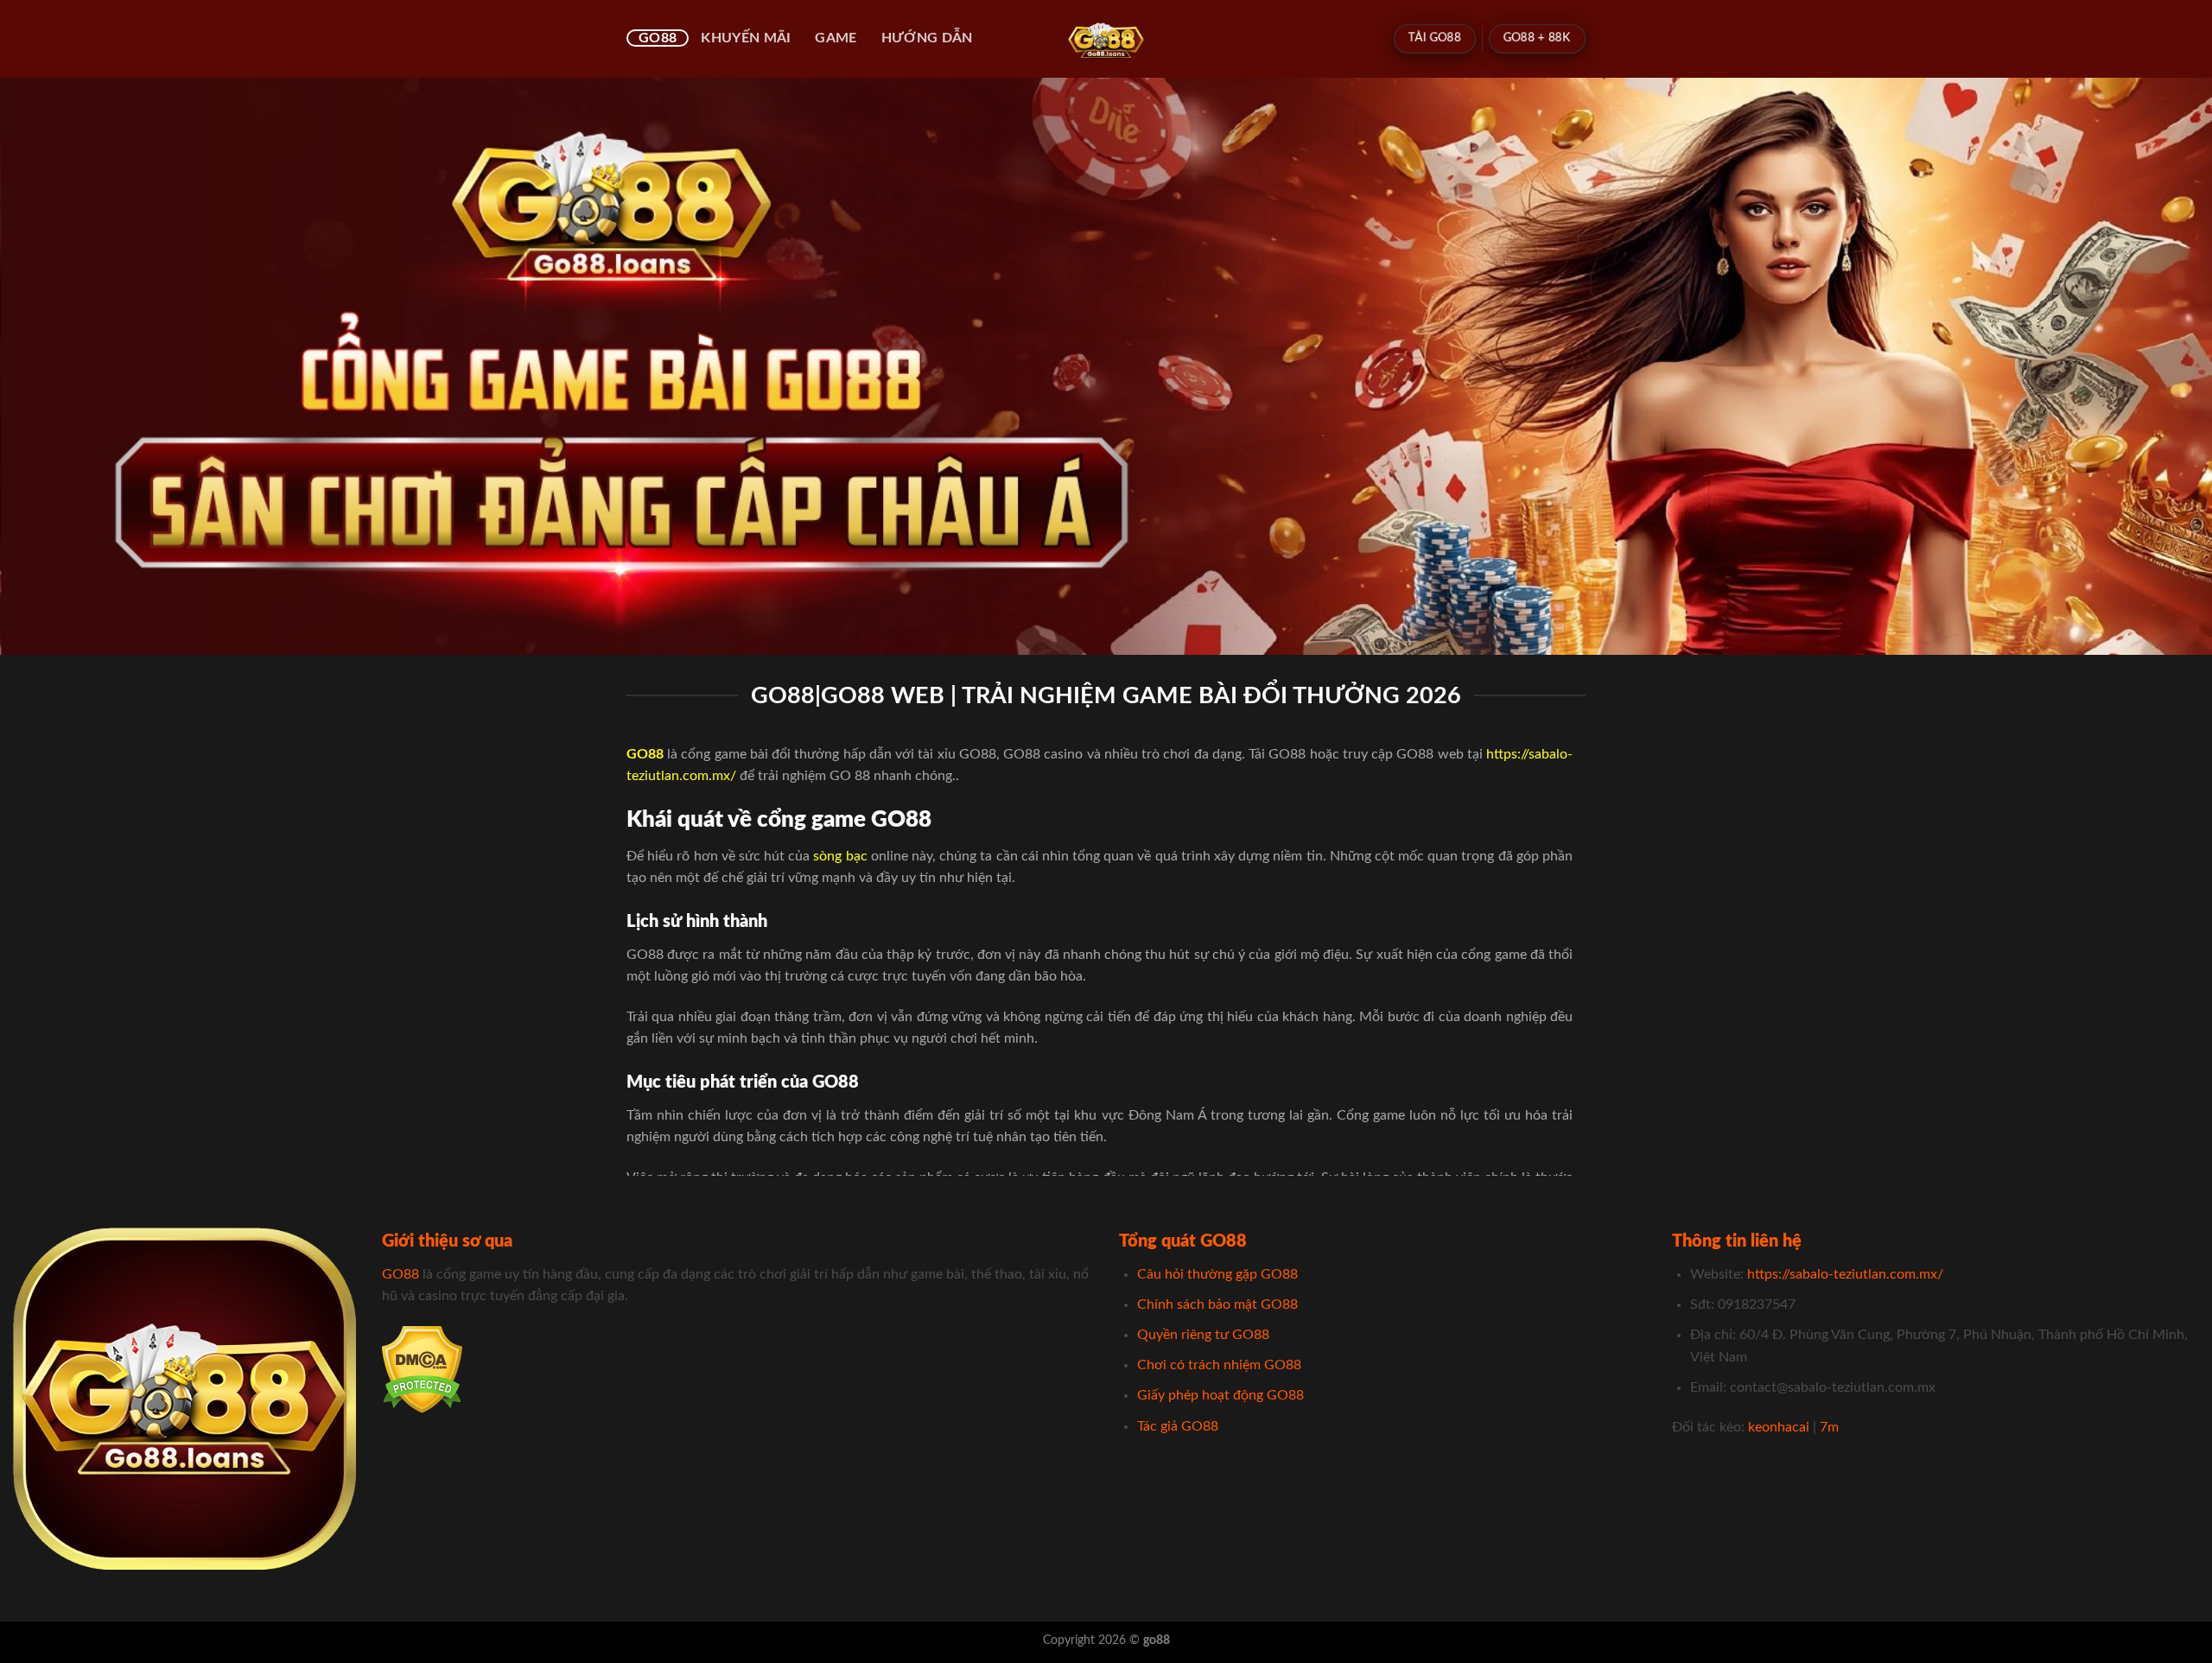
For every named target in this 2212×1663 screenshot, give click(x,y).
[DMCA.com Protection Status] (422, 1368)
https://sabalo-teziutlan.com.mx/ (1845, 1274)
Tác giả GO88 (1178, 1426)
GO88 (658, 38)
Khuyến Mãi (746, 38)
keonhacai (1779, 1427)
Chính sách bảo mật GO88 (1217, 1304)
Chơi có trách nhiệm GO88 (1219, 1365)
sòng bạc (840, 856)
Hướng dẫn (927, 38)
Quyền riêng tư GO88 (1203, 1335)
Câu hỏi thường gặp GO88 (1217, 1274)
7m (1829, 1427)
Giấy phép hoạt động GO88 (1220, 1395)
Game (836, 38)
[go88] (1106, 39)
